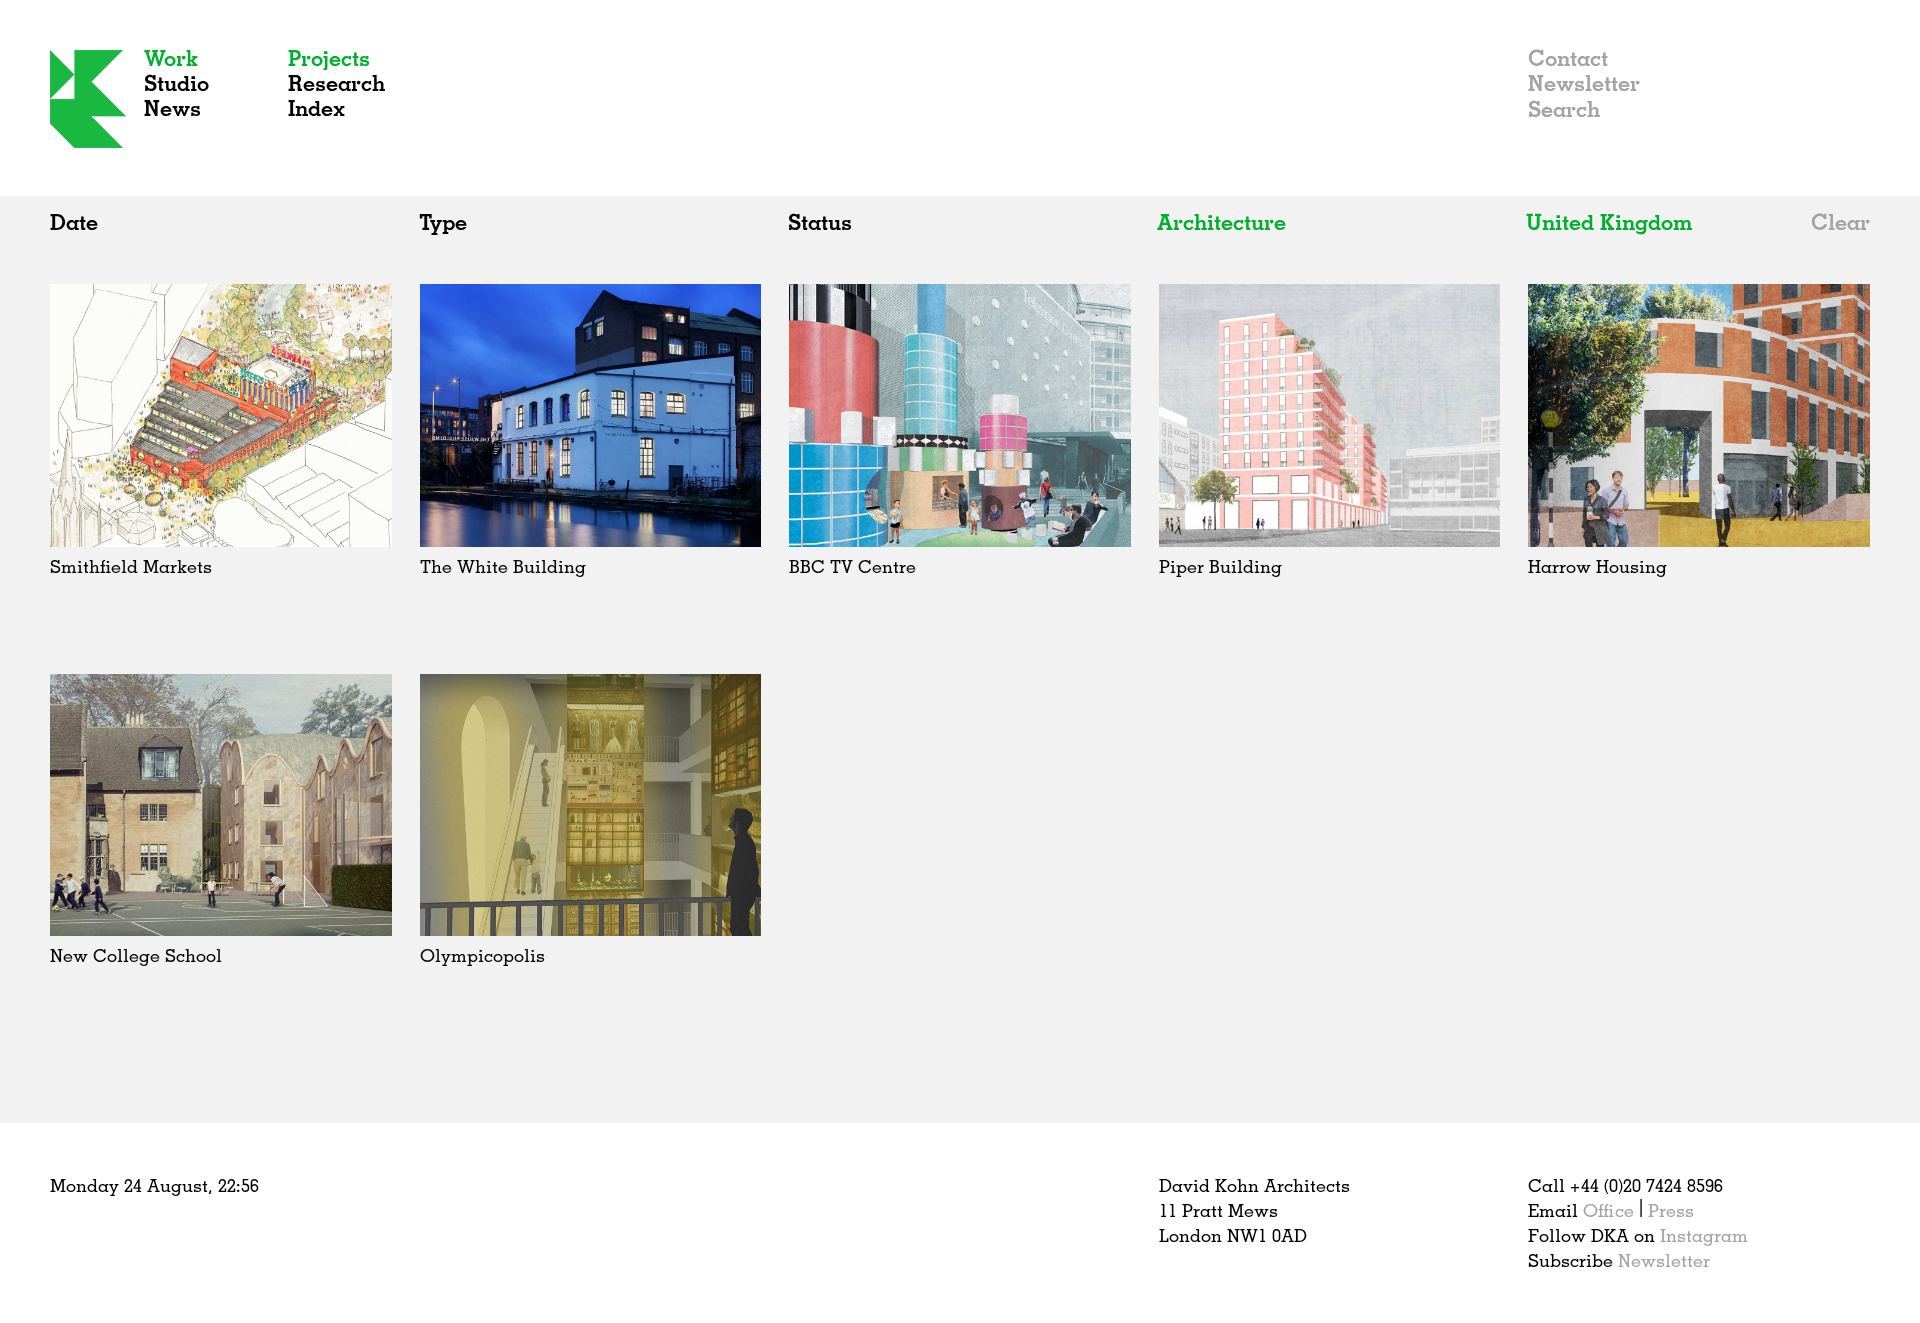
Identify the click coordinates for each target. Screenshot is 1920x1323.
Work (171, 57)
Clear (1840, 221)
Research (336, 82)
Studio (176, 82)
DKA (88, 99)
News (172, 107)
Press (1671, 1210)
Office (1608, 1210)
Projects (329, 57)
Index (316, 107)
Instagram (1704, 1235)
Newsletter (1584, 82)
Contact (1568, 57)
